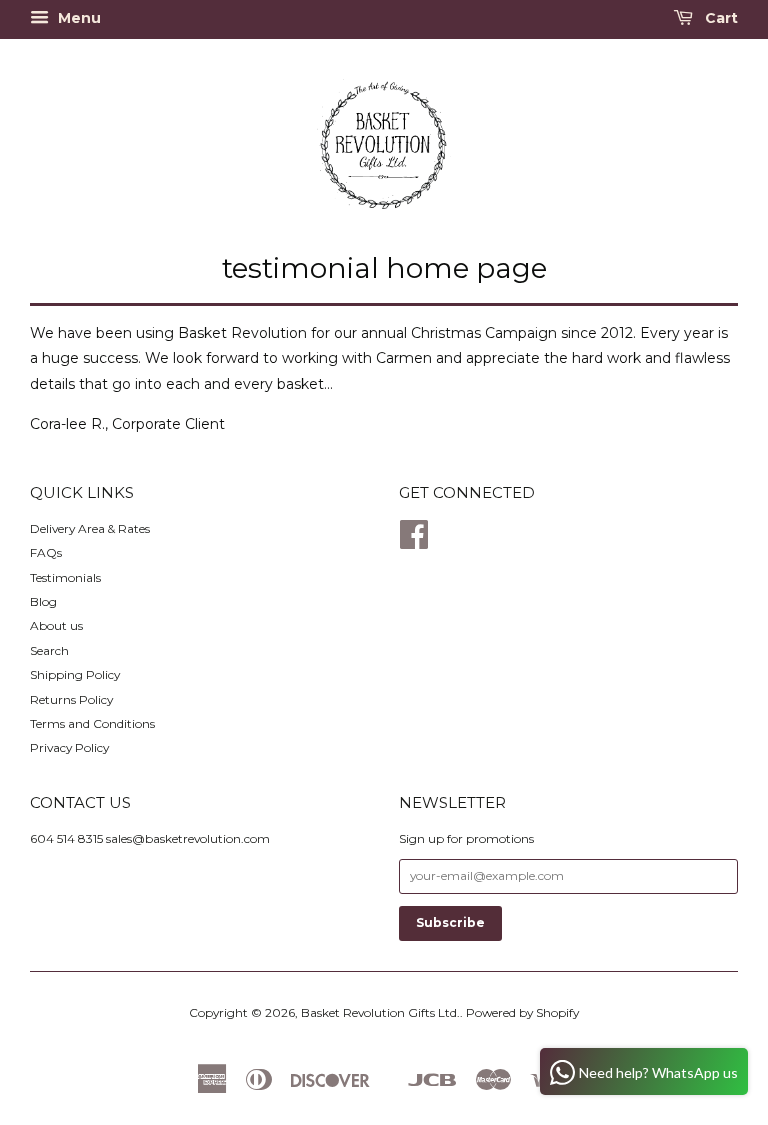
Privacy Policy (69, 747)
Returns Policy (71, 699)
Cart (719, 18)
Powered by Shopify (522, 1012)
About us (56, 625)
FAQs (46, 552)
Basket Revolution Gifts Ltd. (380, 1012)
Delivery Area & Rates (90, 528)
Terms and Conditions (92, 723)
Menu (77, 18)
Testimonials (65, 577)
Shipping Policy (75, 674)
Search (49, 650)
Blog (43, 601)
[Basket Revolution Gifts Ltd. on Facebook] (414, 541)
